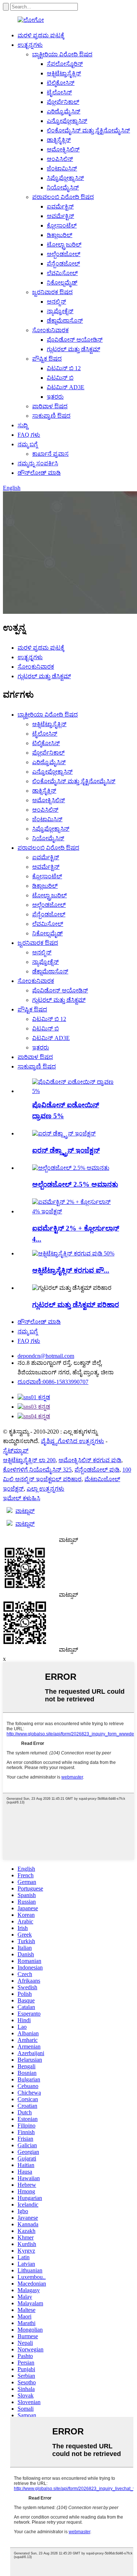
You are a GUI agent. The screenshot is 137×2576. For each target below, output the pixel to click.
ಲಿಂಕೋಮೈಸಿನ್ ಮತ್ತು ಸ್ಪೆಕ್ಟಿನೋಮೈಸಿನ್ (88, 130)
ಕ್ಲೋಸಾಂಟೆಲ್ (62, 226)
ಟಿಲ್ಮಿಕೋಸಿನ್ (61, 83)
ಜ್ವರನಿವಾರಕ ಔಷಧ (52, 292)
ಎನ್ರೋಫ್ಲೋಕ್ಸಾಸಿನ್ (67, 121)
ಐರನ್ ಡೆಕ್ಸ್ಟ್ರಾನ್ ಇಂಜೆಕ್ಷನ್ (66, 1150)
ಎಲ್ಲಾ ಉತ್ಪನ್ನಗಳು (45, 1489)
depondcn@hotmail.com (46, 1356)
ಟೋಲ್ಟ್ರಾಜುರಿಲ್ (64, 245)
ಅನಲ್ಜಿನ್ (56, 302)
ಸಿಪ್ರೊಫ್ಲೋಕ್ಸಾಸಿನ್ (65, 178)
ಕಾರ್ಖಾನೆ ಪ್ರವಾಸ (50, 454)
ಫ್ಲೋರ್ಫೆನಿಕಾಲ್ (63, 102)
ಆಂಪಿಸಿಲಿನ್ (60, 159)
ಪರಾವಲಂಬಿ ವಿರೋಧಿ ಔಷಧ (63, 197)
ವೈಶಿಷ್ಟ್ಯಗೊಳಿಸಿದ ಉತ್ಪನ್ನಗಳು (73, 1441)
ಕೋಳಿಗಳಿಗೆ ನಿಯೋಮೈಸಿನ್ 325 (37, 1470)
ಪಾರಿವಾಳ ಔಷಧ (50, 406)
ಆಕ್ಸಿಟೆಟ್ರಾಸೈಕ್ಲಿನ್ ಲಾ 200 (29, 1460)
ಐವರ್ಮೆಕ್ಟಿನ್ (60, 206)
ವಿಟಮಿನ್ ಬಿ (60, 378)
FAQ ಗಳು (29, 435)
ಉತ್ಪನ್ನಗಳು (30, 45)
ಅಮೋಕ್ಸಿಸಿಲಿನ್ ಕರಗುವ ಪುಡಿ (90, 1460)
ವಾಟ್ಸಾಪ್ (25, 1511)
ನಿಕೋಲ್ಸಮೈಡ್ (62, 283)
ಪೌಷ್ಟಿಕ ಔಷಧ (47, 359)
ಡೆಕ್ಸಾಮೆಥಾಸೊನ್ (65, 321)
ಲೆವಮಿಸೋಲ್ (62, 273)
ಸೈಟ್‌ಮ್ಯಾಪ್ (16, 1451)
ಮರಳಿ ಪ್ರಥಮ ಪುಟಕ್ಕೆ (41, 35)
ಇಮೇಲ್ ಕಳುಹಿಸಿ (22, 1498)
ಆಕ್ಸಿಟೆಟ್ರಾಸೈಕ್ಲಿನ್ (64, 73)
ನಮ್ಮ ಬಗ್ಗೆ (28, 444)
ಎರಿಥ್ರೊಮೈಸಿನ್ (64, 111)
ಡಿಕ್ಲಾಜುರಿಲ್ (60, 235)
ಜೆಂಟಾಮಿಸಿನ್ (62, 168)
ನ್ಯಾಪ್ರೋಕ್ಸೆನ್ (60, 311)
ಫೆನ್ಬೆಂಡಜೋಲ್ (63, 264)
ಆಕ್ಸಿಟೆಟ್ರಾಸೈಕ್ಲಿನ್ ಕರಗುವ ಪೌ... (71, 1270)
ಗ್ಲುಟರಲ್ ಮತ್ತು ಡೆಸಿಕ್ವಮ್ (73, 349)
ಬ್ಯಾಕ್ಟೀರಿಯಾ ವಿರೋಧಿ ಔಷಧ (62, 54)
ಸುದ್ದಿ (23, 425)
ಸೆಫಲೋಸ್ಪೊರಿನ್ (65, 64)
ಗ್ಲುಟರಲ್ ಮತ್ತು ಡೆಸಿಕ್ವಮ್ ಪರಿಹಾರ (76, 1305)
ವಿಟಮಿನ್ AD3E (66, 387)
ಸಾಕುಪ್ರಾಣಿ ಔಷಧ (51, 416)
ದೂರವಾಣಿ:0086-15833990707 (53, 1382)
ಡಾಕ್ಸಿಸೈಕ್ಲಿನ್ (59, 140)
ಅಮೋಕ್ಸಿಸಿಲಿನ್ (63, 149)
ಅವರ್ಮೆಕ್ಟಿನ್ (60, 216)
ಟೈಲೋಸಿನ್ (59, 92)
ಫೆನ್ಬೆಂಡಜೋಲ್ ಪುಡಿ (97, 1470)
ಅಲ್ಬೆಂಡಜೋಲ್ (64, 254)
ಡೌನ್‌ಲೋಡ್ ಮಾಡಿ (39, 473)
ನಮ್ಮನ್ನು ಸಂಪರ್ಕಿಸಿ (38, 463)
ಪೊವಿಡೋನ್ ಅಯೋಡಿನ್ (75, 340)
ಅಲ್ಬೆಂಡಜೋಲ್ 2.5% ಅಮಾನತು (75, 1184)
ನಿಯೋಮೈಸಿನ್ (63, 187)
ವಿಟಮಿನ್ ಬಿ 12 (64, 368)
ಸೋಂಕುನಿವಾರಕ (50, 330)
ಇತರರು (55, 397)
